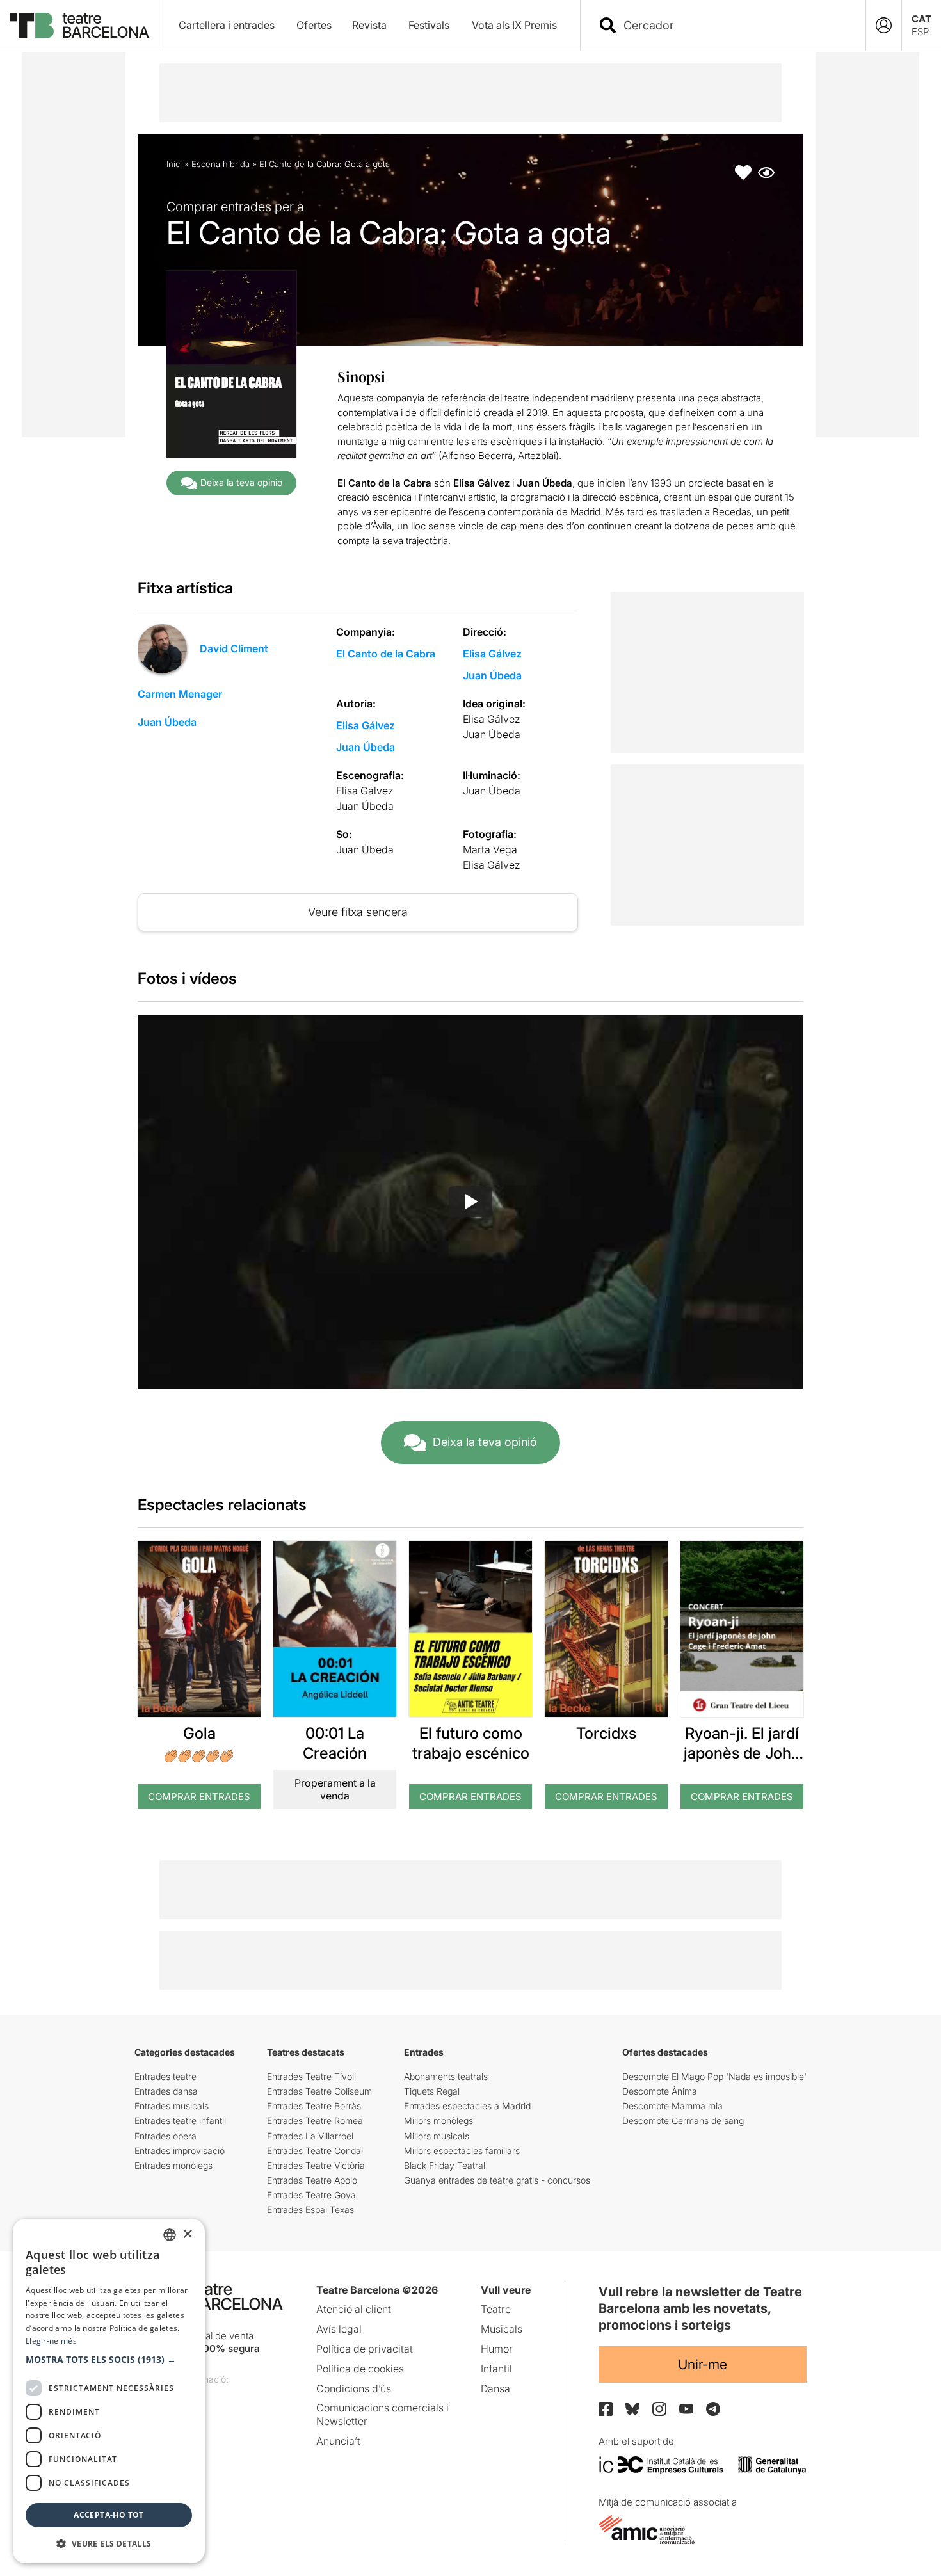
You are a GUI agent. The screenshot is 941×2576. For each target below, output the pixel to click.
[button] (109, 2360)
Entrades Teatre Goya (311, 2195)
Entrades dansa (166, 2091)
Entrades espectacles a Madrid (467, 2106)
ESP (920, 32)
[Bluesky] (632, 2409)
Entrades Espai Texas (310, 2210)
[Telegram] (713, 2409)
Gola (199, 1733)
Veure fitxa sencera (358, 912)
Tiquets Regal (432, 2091)
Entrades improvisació (180, 2151)
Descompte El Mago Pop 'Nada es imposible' (714, 2076)
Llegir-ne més (51, 2341)
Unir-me (703, 2364)
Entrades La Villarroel (310, 2136)
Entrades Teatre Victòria (316, 2165)
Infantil (496, 2369)
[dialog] (109, 2391)
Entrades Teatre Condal (315, 2151)
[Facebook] (606, 2409)
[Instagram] (659, 2409)
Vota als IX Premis (514, 25)
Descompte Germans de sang (683, 2121)
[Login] (884, 25)
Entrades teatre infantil (180, 2121)
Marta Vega (490, 849)
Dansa (495, 2388)
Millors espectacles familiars (462, 2151)
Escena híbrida (221, 164)
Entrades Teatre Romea (315, 2121)
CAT (921, 19)
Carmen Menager (180, 694)
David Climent (234, 648)
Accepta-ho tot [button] (109, 2515)
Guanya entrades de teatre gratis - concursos (497, 2180)
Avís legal (339, 2329)
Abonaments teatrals (446, 2076)
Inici (174, 164)
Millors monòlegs (438, 2121)
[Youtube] (686, 2409)
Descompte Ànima (660, 2091)
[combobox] (734, 25)
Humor (497, 2349)
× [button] (187, 2234)
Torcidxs (606, 1733)
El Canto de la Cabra (386, 654)
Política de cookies (360, 2369)
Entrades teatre (165, 2076)
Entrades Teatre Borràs (314, 2106)
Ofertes (314, 25)
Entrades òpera (165, 2136)
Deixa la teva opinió (241, 482)
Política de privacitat (365, 2349)
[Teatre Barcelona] (79, 26)
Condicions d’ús (354, 2388)
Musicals (502, 2329)
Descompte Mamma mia (672, 2106)
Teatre (496, 2309)
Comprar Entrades (199, 1797)
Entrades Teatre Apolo (312, 2180)
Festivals (429, 25)
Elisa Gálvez (492, 654)
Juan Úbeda (167, 722)
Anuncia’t (338, 2441)
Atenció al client (354, 2309)
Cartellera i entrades (227, 25)
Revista (369, 25)
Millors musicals (437, 2136)
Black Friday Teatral (445, 2165)
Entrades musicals (172, 2106)
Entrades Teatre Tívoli (311, 2076)
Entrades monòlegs (173, 2165)
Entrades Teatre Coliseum (319, 2091)
